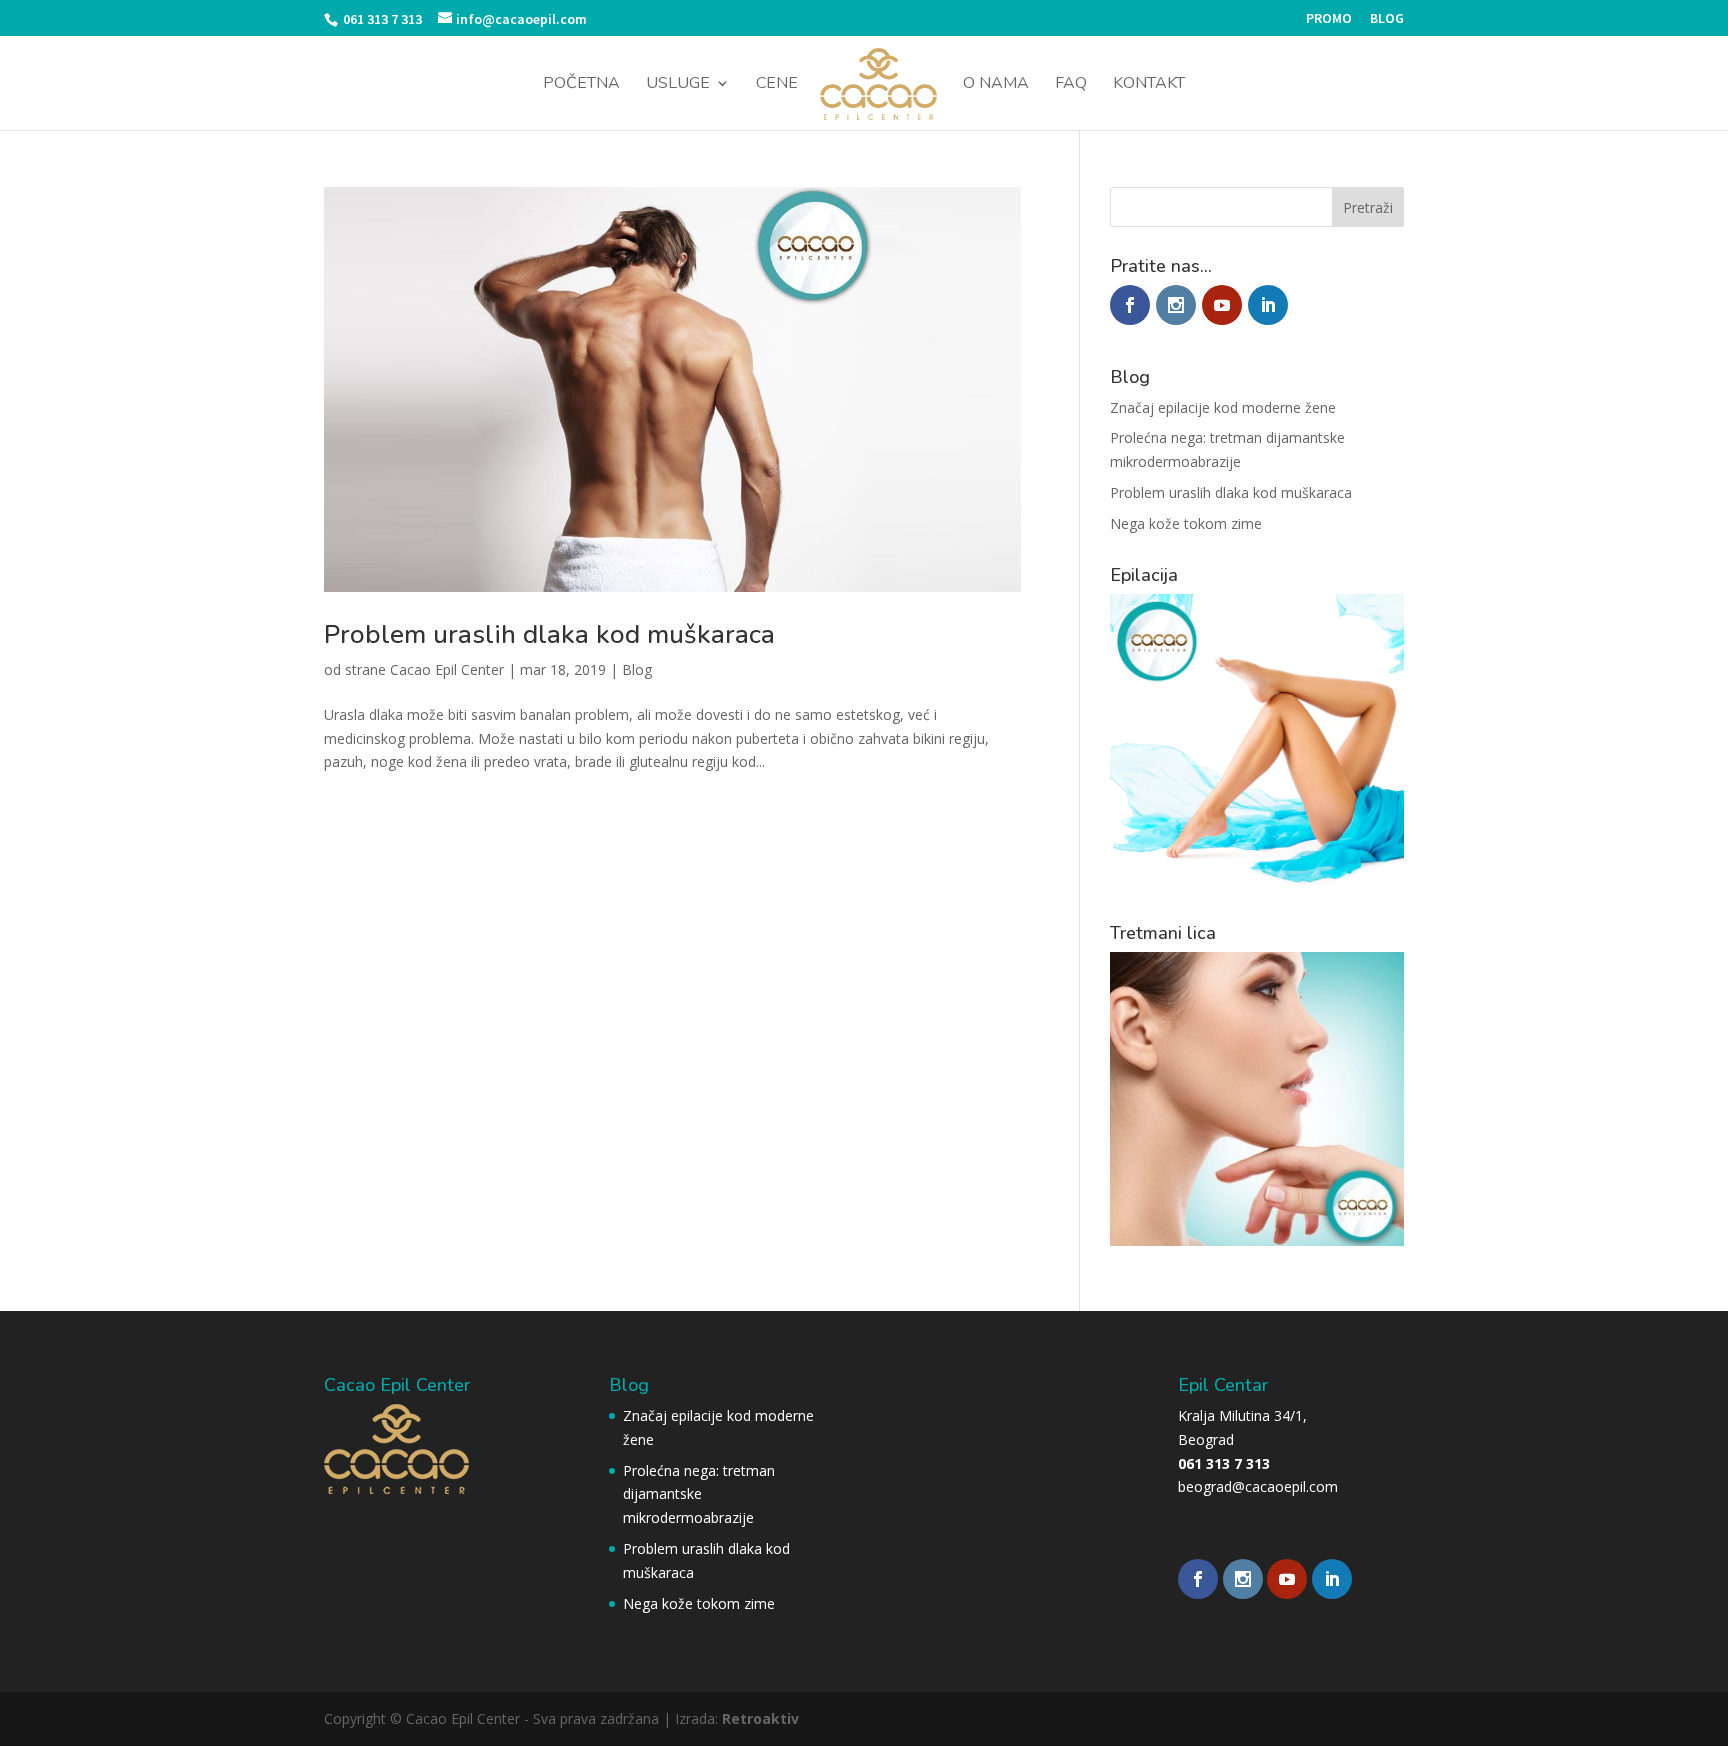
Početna (581, 85)
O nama (996, 85)
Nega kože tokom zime (1186, 523)
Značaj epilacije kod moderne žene (1223, 407)
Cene (777, 85)
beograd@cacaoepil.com (1258, 1486)
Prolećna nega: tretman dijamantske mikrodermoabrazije (699, 1494)
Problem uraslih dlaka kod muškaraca (549, 634)
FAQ (1071, 85)
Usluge (678, 85)
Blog (637, 669)
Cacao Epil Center (447, 669)
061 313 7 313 (381, 19)
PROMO (1329, 19)
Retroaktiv (760, 1718)
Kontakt (1149, 85)
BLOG (1387, 19)
